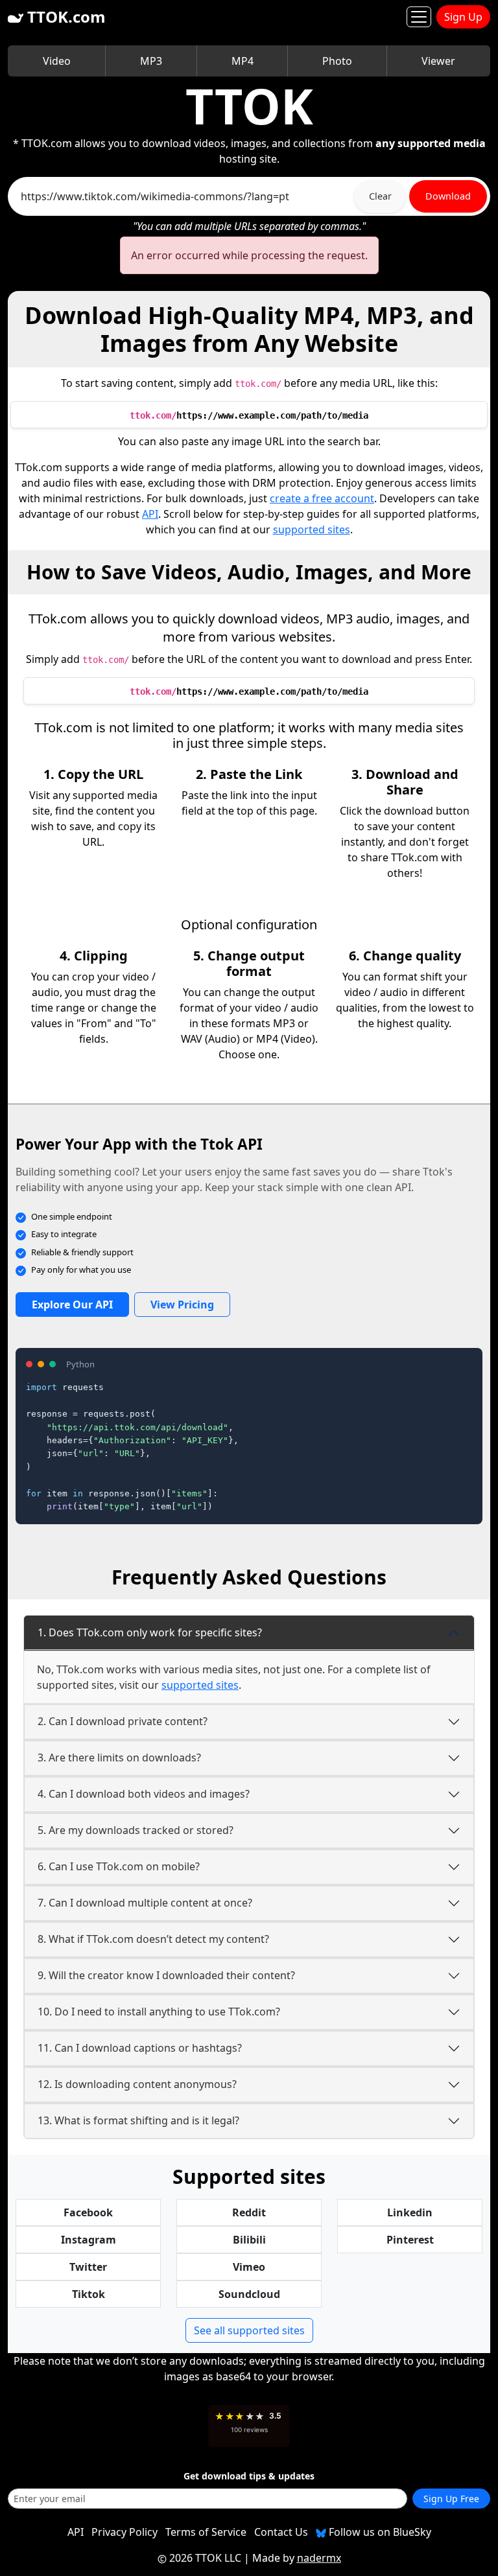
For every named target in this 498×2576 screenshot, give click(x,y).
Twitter (88, 2267)
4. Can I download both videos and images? (144, 1794)
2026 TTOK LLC (205, 2558)
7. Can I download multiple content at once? (145, 1903)
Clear (380, 196)
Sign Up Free (451, 2499)
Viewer (438, 61)
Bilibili (249, 2240)
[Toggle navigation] (419, 17)
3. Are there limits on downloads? (119, 1758)
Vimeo (249, 2267)
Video (57, 61)
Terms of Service (206, 2532)
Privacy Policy (124, 2532)
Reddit (249, 2212)
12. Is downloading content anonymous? (137, 2084)
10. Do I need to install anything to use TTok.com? (159, 2012)
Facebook (88, 2212)
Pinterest (410, 2240)
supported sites (312, 529)
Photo (337, 61)
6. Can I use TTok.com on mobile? (119, 1866)
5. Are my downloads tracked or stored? (136, 1830)
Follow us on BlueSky (379, 2532)
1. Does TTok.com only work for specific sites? (150, 1632)
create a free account (322, 498)
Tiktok (89, 2294)
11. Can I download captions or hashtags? (140, 2048)
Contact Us (281, 2532)
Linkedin (410, 2212)
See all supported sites (249, 2330)
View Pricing (182, 1305)
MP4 (243, 61)
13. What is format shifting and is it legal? (138, 2120)
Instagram (89, 2240)
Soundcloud (249, 2294)
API (150, 514)
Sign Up (463, 17)
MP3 (151, 61)
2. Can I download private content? (123, 1721)
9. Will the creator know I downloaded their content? (166, 1975)
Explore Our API (72, 1305)
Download (448, 196)
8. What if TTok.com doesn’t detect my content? (153, 1939)
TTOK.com (65, 17)
